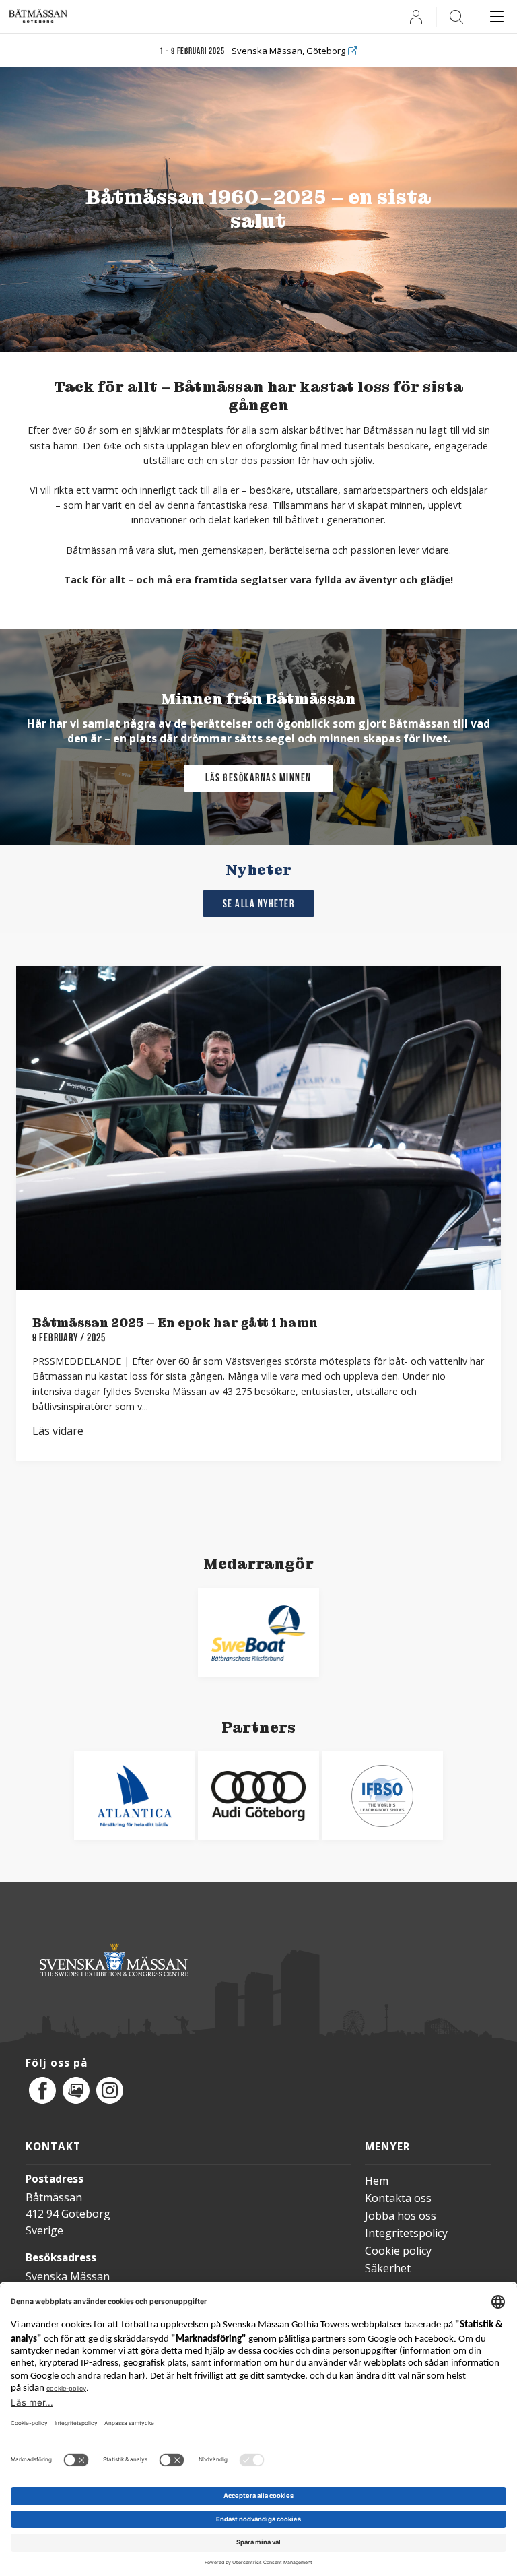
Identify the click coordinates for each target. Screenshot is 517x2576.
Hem (377, 2181)
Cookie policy (398, 2251)
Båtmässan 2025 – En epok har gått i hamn (175, 1323)
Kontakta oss (398, 2198)
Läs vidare (58, 1431)
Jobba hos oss (401, 2216)
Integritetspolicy (406, 2233)
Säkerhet (388, 2268)
